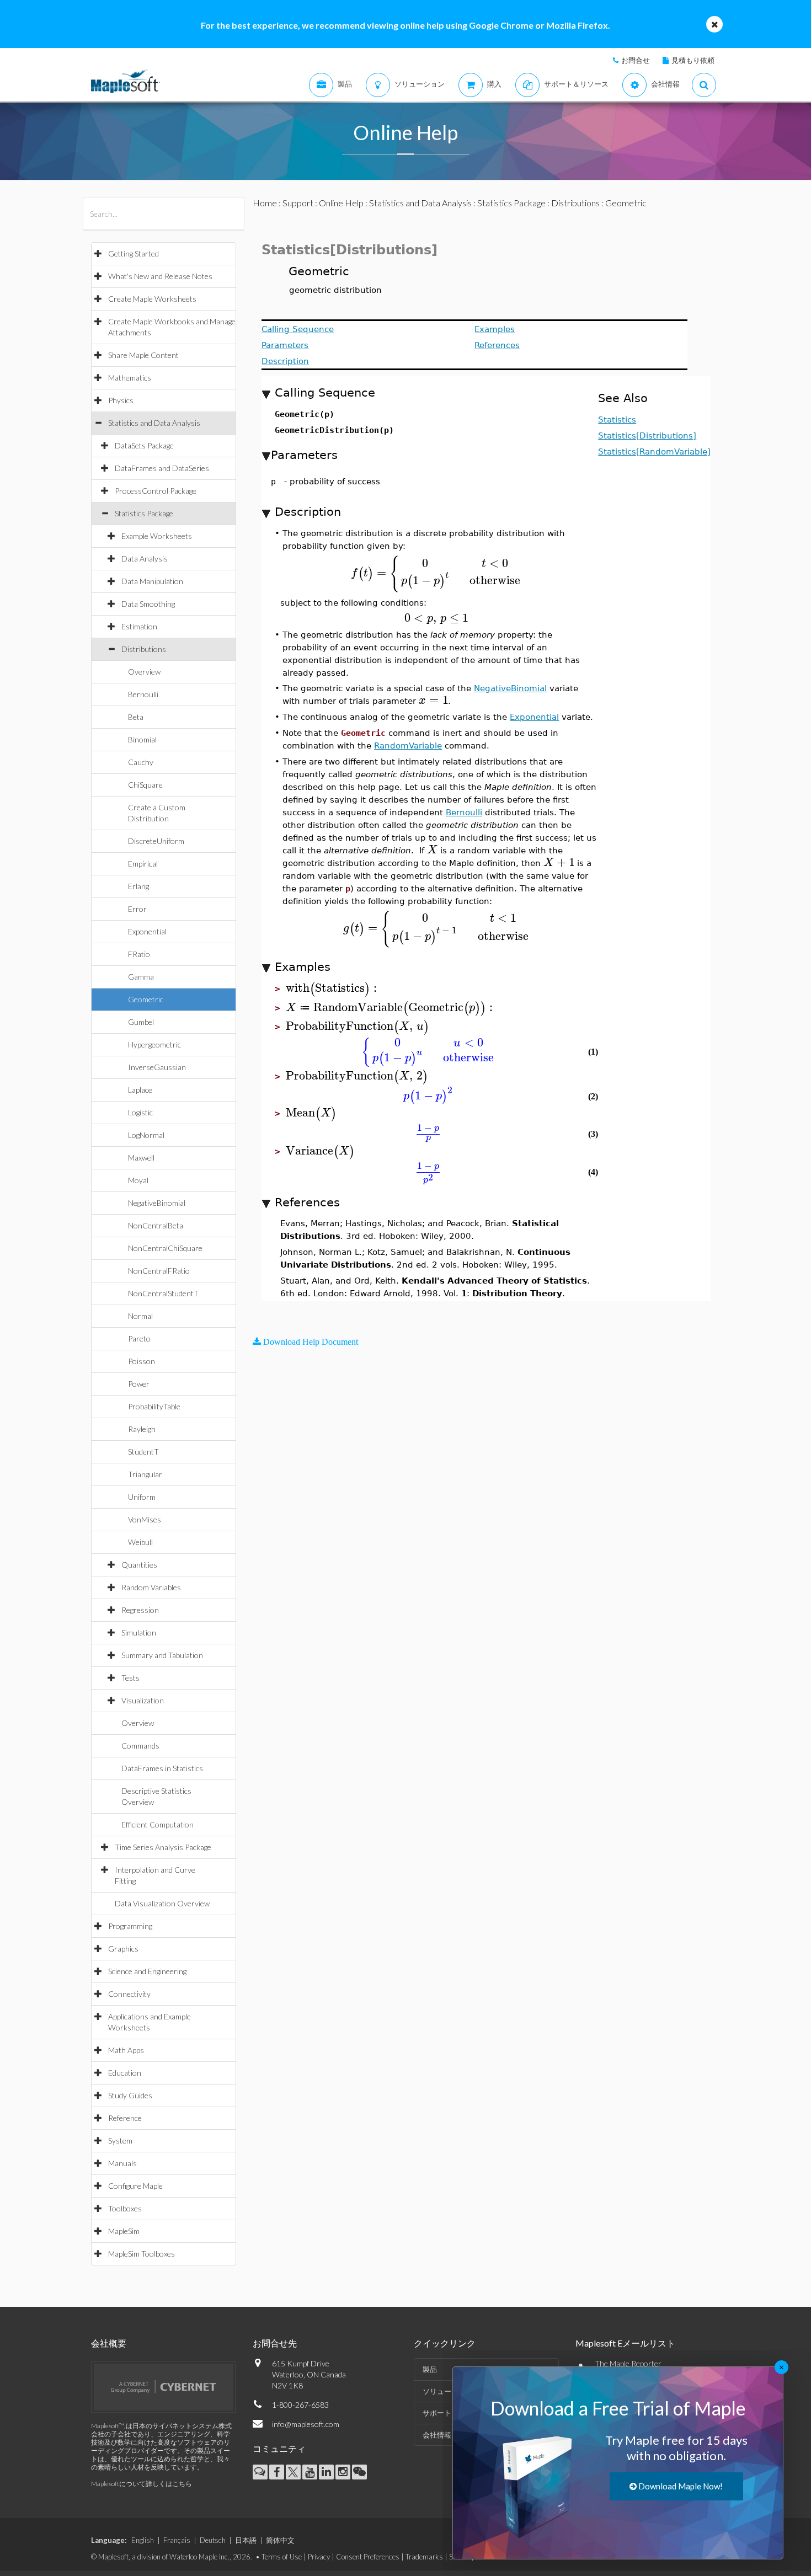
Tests (130, 1678)
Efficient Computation (158, 1824)
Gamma (141, 977)
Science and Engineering (147, 1971)
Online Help (341, 203)
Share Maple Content (143, 355)
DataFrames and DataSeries (162, 468)
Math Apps (126, 2050)
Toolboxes (125, 2208)
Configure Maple (135, 2186)
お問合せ (636, 60)
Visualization (143, 1700)
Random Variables (151, 1587)
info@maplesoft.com (306, 2424)
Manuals (122, 2163)
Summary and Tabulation (162, 1655)
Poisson (142, 1361)
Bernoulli (143, 694)
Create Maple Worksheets (152, 299)
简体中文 (280, 2540)
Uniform (142, 1497)
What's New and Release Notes (160, 276)
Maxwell (141, 1158)
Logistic (140, 1112)
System (120, 2141)
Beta (136, 717)
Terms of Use (282, 2557)
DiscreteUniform (156, 841)
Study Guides (130, 2095)
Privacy (319, 2557)
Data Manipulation (152, 581)
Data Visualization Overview (162, 1903)
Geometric (146, 999)
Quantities (139, 1565)
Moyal (138, 1180)
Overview (144, 672)
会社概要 (109, 2343)
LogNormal (146, 1135)
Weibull (140, 1542)
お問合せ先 (275, 2343)
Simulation (139, 1632)
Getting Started (134, 253)
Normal (140, 1316)
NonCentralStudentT (163, 1293)
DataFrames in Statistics (162, 1768)
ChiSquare (145, 785)
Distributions (144, 649)
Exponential (147, 931)
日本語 (246, 2540)
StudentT (143, 1452)
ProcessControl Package (156, 491)
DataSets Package (144, 445)
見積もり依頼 (693, 60)
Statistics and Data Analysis (154, 423)
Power (139, 1384)
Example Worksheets (157, 536)
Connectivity (129, 1994)
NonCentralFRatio (159, 1271)
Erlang (138, 886)
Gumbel (141, 1022)
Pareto (139, 1338)
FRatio (139, 954)
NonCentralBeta (156, 1225)
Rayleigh (142, 1429)
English (143, 2540)
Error (137, 909)
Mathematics (130, 378)
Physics (121, 400)
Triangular (145, 1474)
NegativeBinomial (157, 1203)
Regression (140, 1610)
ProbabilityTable (154, 1406)
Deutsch (213, 2540)
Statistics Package (144, 513)
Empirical (143, 864)
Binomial (142, 739)
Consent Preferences (368, 2557)
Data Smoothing (148, 604)
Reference (125, 2118)
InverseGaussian (157, 1067)
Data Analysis (145, 559)
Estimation (139, 626)
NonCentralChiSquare (165, 1248)
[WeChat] (359, 2472)
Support (298, 203)
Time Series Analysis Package (163, 1847)
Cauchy (141, 762)
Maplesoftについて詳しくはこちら (142, 2484)
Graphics (123, 1949)
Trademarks (424, 2557)
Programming (130, 1926)
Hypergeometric (154, 1044)
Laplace (140, 1090)
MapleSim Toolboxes (142, 2254)
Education (125, 2073)
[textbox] (436, 573)
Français (177, 2540)
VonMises (145, 1519)
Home (265, 203)
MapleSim (124, 2231)
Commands (140, 1746)
